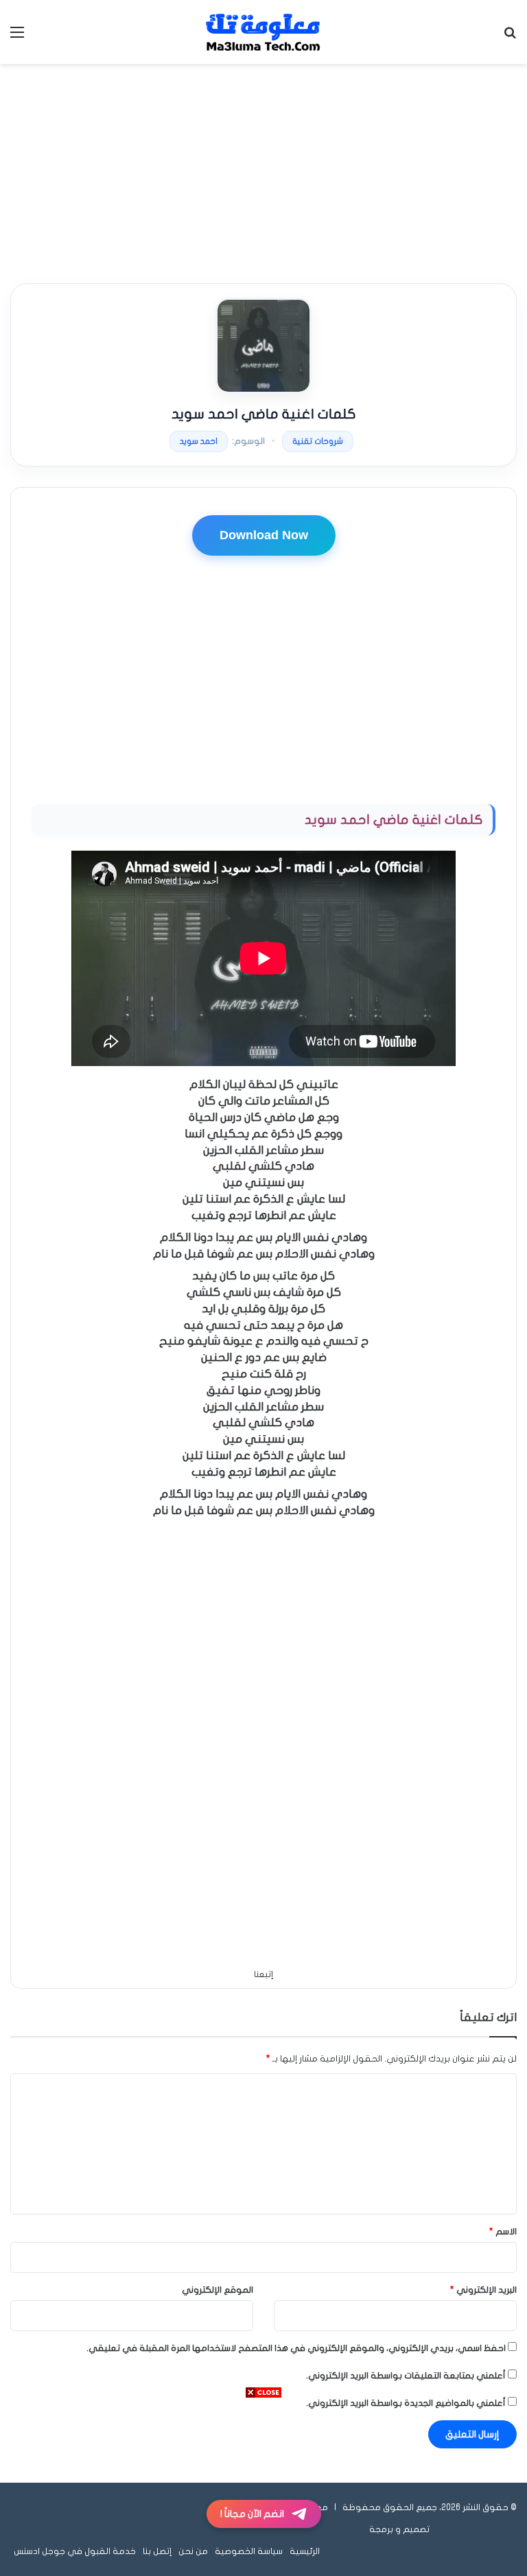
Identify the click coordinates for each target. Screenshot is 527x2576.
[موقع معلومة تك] (263, 32)
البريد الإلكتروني (483, 2290)
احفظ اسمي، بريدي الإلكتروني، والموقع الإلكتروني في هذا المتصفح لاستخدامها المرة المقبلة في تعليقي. (296, 2348)
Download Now (264, 535)
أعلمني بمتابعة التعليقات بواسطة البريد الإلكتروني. (406, 2376)
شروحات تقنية (318, 441)
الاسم (503, 2232)
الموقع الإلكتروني (218, 2290)
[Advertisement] (263, 174)
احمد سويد (199, 441)
